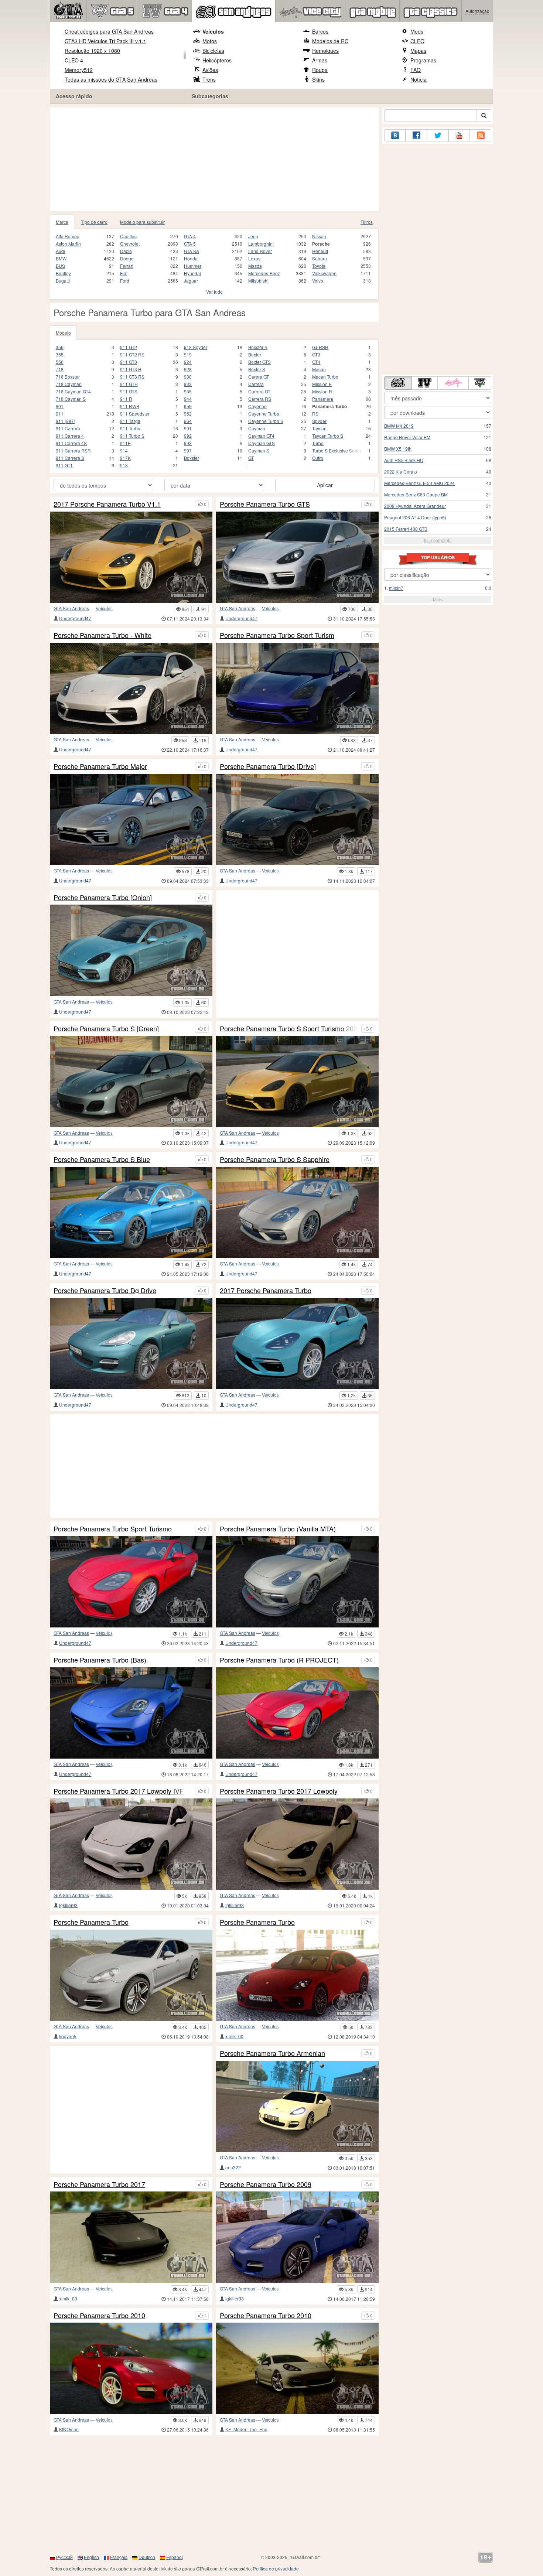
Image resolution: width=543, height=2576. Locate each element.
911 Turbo (130, 428)
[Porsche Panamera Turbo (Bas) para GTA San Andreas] (131, 1713)
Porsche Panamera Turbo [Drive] (268, 766)
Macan (319, 369)
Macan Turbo (325, 377)
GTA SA (192, 251)
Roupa (320, 70)
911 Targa (130, 421)
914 (124, 450)
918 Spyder (196, 347)
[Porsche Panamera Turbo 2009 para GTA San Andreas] (297, 2237)
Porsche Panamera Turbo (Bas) (100, 1660)
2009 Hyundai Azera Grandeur (415, 506)
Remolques (325, 51)
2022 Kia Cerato (401, 472)
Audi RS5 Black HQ (404, 460)
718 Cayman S (71, 399)
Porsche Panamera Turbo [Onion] (103, 898)
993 (188, 443)
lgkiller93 (68, 1905)
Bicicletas (213, 51)
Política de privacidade (276, 2568)
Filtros (367, 222)
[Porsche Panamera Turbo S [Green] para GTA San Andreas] (131, 1081)
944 (188, 399)
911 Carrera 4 (70, 436)
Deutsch (147, 2557)
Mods (417, 31)
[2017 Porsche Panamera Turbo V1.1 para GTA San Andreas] (131, 557)
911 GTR (129, 384)
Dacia (126, 251)
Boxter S (257, 369)
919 (188, 354)
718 (60, 369)
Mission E (322, 384)
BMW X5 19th (398, 449)
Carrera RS (260, 399)
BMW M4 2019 (399, 426)
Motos (210, 41)
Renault (320, 251)
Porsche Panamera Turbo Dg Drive (105, 1291)
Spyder (319, 421)
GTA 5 (190, 244)
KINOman (69, 2429)
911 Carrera (68, 428)
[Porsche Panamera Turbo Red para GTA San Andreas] (297, 1975)
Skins (318, 79)
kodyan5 (68, 2036)
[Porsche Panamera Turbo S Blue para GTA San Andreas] (131, 1212)
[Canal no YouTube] (459, 135)
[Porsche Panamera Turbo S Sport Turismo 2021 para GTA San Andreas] (297, 1081)
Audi (60, 251)
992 (188, 436)
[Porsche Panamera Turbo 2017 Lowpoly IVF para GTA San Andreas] (131, 1844)
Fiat (124, 273)
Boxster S (258, 347)
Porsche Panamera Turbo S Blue (102, 1159)
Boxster (192, 458)
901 (60, 406)
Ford (125, 281)
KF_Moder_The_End (246, 2429)
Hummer (193, 266)
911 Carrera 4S (71, 443)
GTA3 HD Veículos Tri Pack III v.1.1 (105, 41)
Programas (423, 60)
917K (125, 458)
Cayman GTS (262, 443)
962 (188, 414)
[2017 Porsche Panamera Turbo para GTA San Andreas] (297, 1344)
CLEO (417, 41)
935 (188, 391)
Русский (64, 2557)
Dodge (127, 258)
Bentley (63, 273)
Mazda (255, 266)
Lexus (254, 258)
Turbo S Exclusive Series (337, 450)
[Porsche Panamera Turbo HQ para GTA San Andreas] (131, 1975)
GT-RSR (320, 347)
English (91, 2557)
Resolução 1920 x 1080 (92, 51)
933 (188, 384)
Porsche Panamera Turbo (91, 1922)
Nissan (319, 236)
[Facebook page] (416, 135)
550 (60, 362)
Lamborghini (261, 244)
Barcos (320, 31)
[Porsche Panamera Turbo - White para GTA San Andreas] (131, 688)
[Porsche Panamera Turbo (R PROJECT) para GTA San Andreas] (297, 1713)
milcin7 (396, 588)
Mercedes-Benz (264, 273)
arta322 (233, 2167)
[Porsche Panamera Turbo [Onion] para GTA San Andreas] (131, 950)
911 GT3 (129, 362)
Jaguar (191, 281)
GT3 (316, 354)
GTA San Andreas (71, 608)
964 (188, 421)
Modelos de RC (330, 41)
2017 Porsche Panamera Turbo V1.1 (107, 504)
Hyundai (192, 273)
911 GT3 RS (132, 377)
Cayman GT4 (261, 436)
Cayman (257, 428)
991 (188, 428)
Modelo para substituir (142, 222)
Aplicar (325, 485)
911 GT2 (129, 347)
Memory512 (79, 70)
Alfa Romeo (68, 236)
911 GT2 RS (132, 354)
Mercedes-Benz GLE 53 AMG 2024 (419, 483)
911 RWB (130, 406)
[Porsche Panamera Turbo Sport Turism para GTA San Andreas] (297, 688)
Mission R (322, 391)
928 (188, 369)
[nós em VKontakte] (395, 135)
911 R (126, 399)
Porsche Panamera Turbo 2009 (266, 2184)
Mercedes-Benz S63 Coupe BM (416, 494)
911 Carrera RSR (73, 450)
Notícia (419, 79)
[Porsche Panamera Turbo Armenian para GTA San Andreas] (297, 2106)
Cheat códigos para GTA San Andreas (109, 31)
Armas (320, 60)
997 (188, 450)
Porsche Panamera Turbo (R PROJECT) (279, 1660)
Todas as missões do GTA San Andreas (111, 79)
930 (188, 377)
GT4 (316, 362)
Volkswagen (324, 273)
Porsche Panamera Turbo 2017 (99, 2184)
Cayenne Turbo (264, 414)
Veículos (213, 31)
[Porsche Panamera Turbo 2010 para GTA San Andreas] (131, 2368)
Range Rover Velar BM (407, 437)
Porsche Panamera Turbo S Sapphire (275, 1159)
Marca (62, 222)
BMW (61, 258)
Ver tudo (214, 292)
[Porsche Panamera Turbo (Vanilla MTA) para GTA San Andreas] (297, 1582)
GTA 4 (190, 236)
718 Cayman (69, 384)
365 (60, 354)
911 (60, 414)
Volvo (318, 281)
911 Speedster (135, 414)
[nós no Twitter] (438, 135)
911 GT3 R (131, 369)
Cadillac (128, 236)
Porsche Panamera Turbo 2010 (99, 2316)
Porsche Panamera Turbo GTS (265, 504)
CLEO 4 (74, 60)
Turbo (318, 443)
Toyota (319, 266)
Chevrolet (130, 244)
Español (175, 2557)
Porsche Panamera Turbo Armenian (272, 2053)
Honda (191, 258)
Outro (318, 458)
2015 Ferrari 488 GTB (406, 529)
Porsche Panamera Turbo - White (103, 635)
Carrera (256, 384)
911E (125, 443)
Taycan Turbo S (328, 436)
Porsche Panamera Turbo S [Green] (106, 1029)
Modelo (63, 333)
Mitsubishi (258, 281)
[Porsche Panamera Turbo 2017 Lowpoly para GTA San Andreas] (297, 1844)
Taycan (319, 428)
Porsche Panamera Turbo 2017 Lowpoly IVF (119, 1791)
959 (188, 406)
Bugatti (63, 281)
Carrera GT (259, 391)
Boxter (255, 354)
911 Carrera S (70, 458)
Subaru (320, 258)
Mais (438, 599)
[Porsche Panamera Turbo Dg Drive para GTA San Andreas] (131, 1344)
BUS (60, 266)
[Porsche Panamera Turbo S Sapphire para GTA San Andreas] (297, 1212)
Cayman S (259, 450)
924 (188, 362)
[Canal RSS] (481, 135)
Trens (209, 79)
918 (124, 465)
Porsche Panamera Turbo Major (100, 766)
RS (315, 414)
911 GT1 (64, 465)
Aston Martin (68, 244)
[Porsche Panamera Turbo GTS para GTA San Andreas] (297, 557)
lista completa (438, 540)
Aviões (210, 70)
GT (251, 458)
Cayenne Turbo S (266, 421)
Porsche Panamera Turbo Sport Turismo (113, 1529)
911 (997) (66, 421)
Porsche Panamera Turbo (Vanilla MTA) (278, 1529)
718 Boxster (68, 377)
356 (60, 347)
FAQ (416, 70)
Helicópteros (217, 60)
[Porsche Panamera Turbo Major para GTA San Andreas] (131, 819)
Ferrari (127, 266)
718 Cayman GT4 (73, 391)
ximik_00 (234, 2036)
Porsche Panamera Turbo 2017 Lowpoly (279, 1791)
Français (119, 2557)
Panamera (323, 399)
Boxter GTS (259, 362)
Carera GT (259, 377)
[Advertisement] (214, 159)
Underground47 (75, 618)
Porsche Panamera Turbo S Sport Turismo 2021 (289, 1029)
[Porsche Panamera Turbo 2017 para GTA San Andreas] (131, 2237)
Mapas (418, 51)
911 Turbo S (132, 436)
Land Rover (260, 251)
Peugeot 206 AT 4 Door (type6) (415, 517)
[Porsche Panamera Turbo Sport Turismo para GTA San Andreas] (131, 1582)
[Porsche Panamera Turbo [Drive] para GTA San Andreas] (297, 819)
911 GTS (129, 391)
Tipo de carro (94, 222)
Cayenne (257, 406)
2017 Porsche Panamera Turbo (266, 1291)
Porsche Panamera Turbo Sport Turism (277, 635)
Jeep (253, 236)
